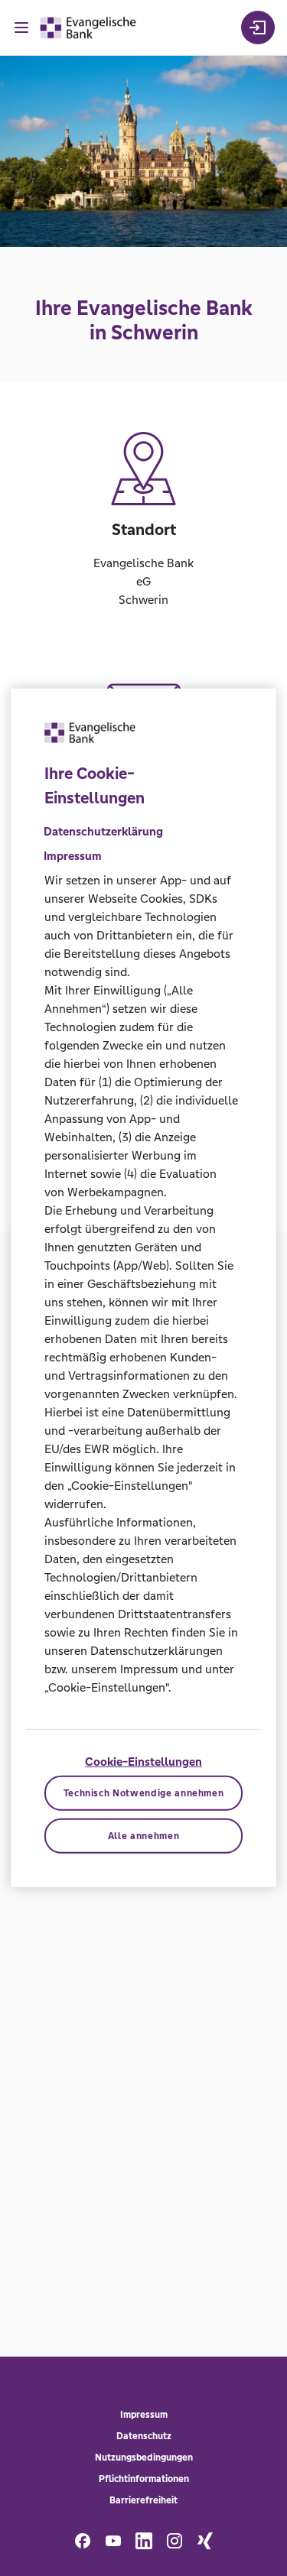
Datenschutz (144, 2436)
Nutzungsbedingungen (144, 2458)
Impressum (144, 2415)
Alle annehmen (143, 1836)
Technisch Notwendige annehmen (144, 1793)
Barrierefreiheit (143, 2500)
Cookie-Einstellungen (143, 1762)
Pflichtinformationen (144, 2479)
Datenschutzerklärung (103, 831)
